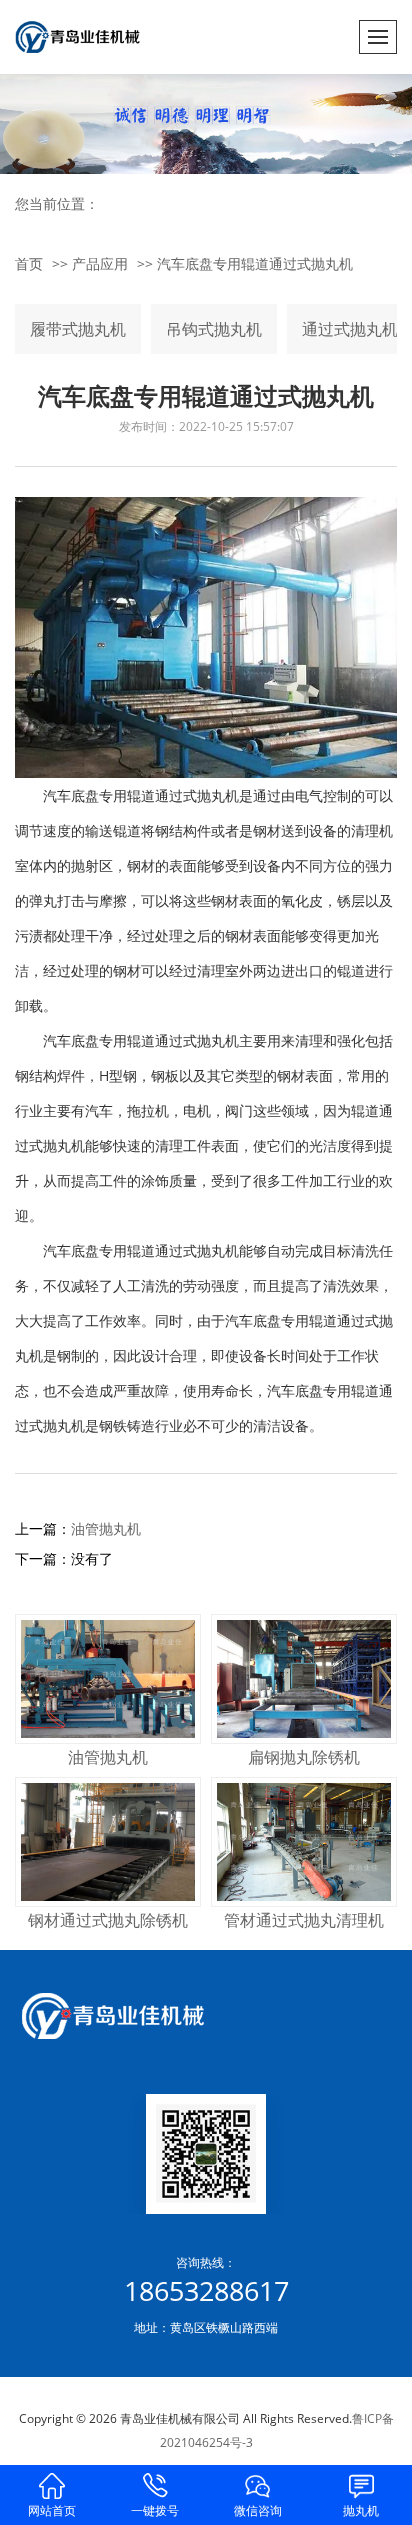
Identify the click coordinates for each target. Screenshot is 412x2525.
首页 (29, 263)
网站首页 (52, 2510)
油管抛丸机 (106, 1528)
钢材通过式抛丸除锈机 (108, 1920)
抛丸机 (361, 2510)
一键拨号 (155, 2510)
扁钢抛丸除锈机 (304, 1757)
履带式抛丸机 (78, 329)
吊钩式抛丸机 (214, 329)
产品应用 (100, 263)
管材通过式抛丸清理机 (304, 1920)
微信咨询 (258, 2510)
